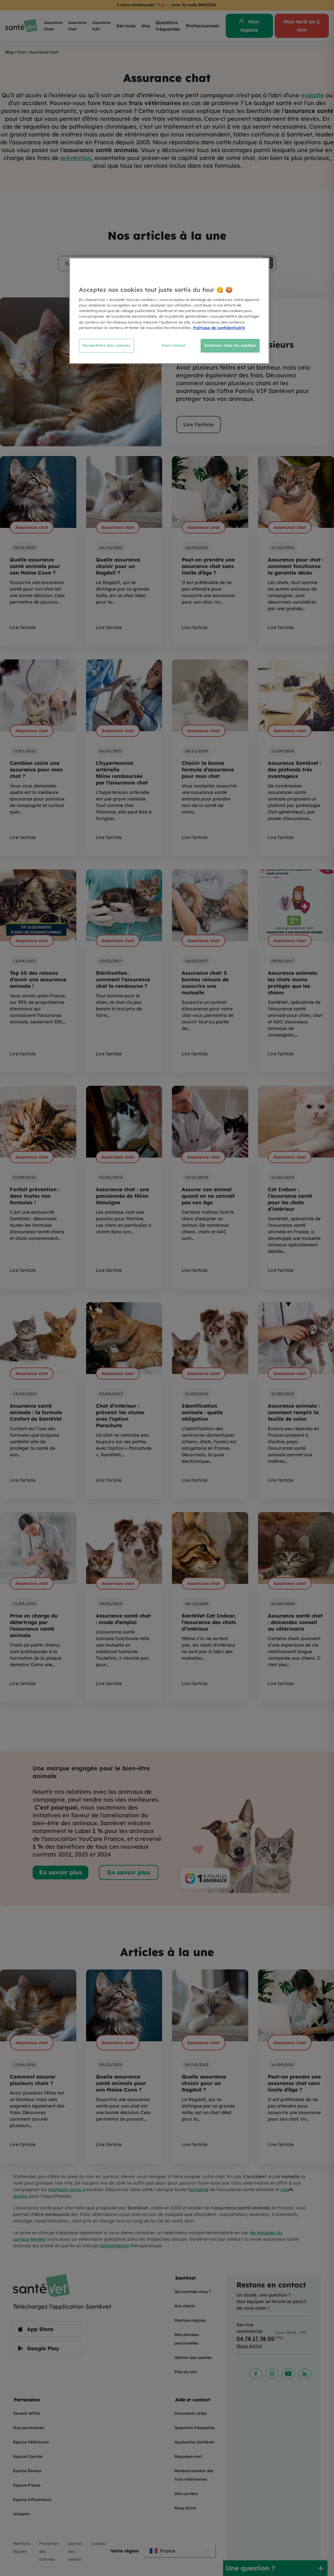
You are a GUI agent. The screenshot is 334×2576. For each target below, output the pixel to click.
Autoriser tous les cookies (230, 345)
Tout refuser (174, 345)
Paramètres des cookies (107, 345)
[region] (169, 311)
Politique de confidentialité (219, 328)
